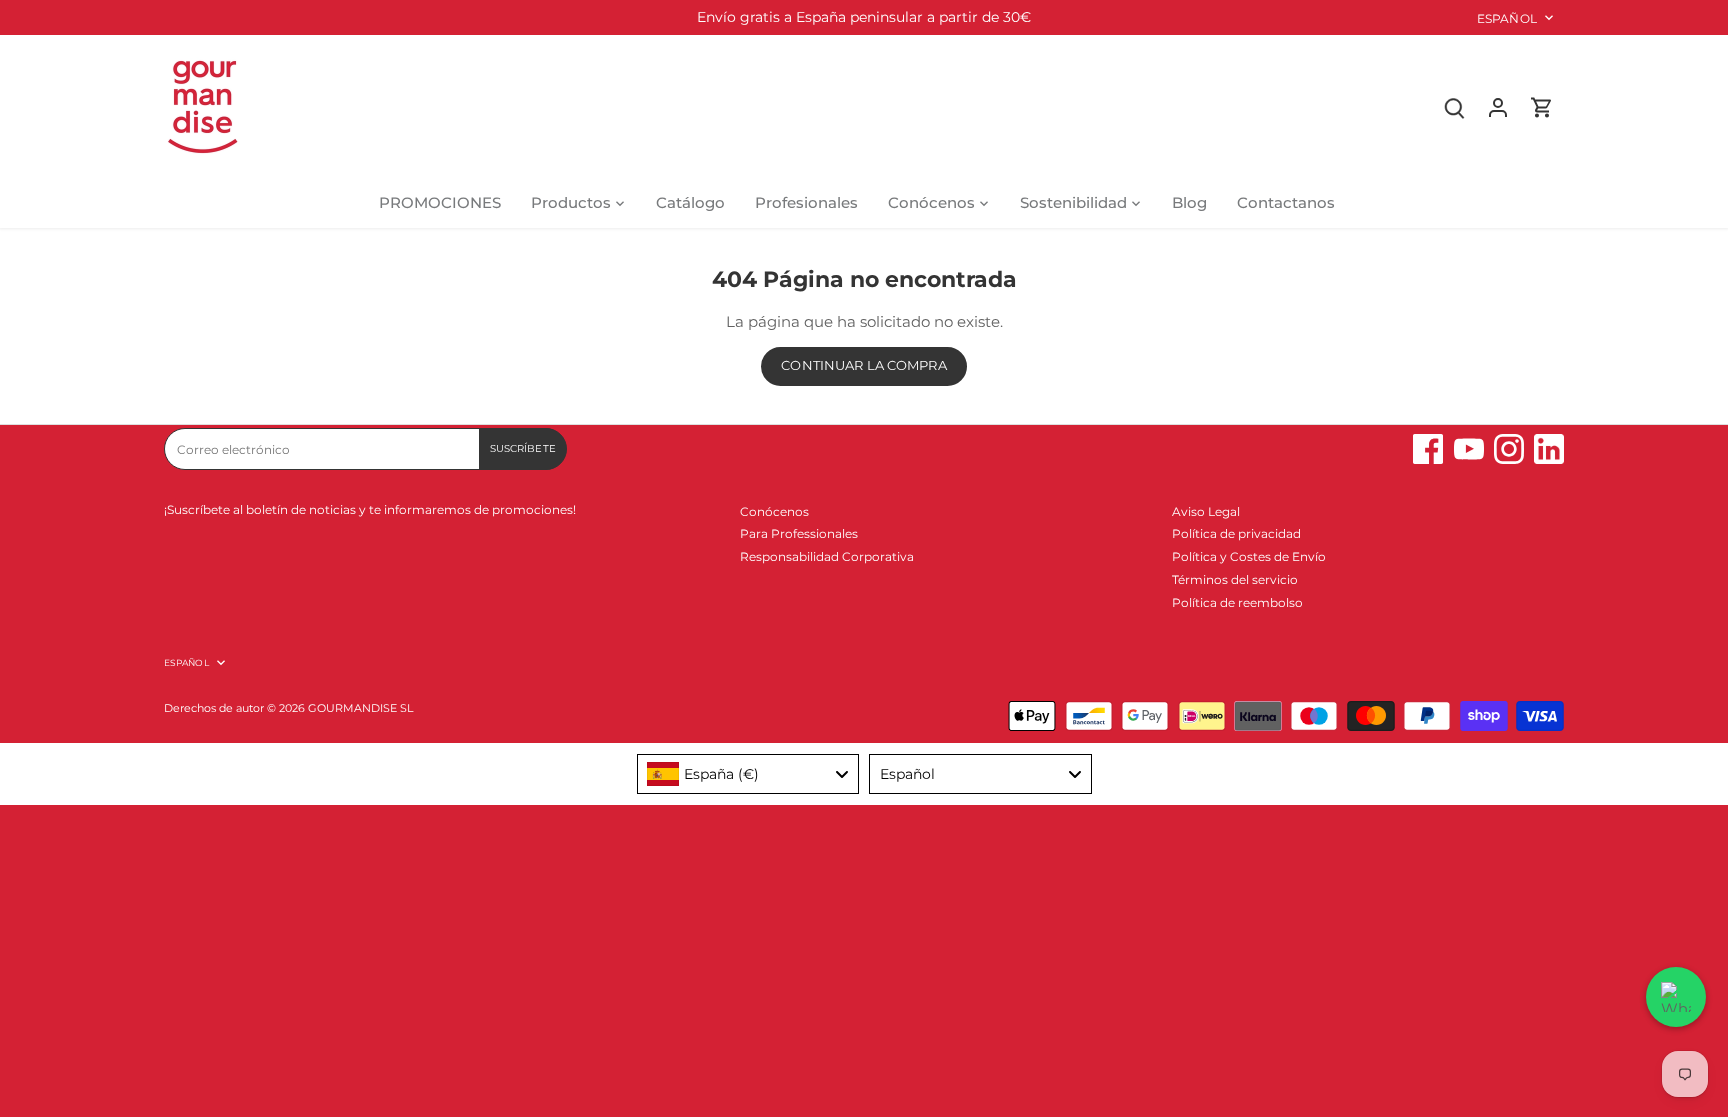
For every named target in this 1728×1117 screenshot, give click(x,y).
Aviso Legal (1206, 511)
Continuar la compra (863, 365)
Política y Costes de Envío (1249, 556)
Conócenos (774, 511)
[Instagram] (1509, 449)
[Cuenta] (1498, 106)
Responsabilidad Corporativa (827, 556)
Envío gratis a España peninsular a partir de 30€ (864, 17)
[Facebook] (1428, 449)
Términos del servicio (1235, 579)
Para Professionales (799, 533)
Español (1507, 18)
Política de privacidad (1236, 533)
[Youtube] (1469, 449)
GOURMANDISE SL (360, 708)
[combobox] (748, 774)
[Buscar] (1454, 106)
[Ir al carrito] (1542, 106)
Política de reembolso (1237, 602)
